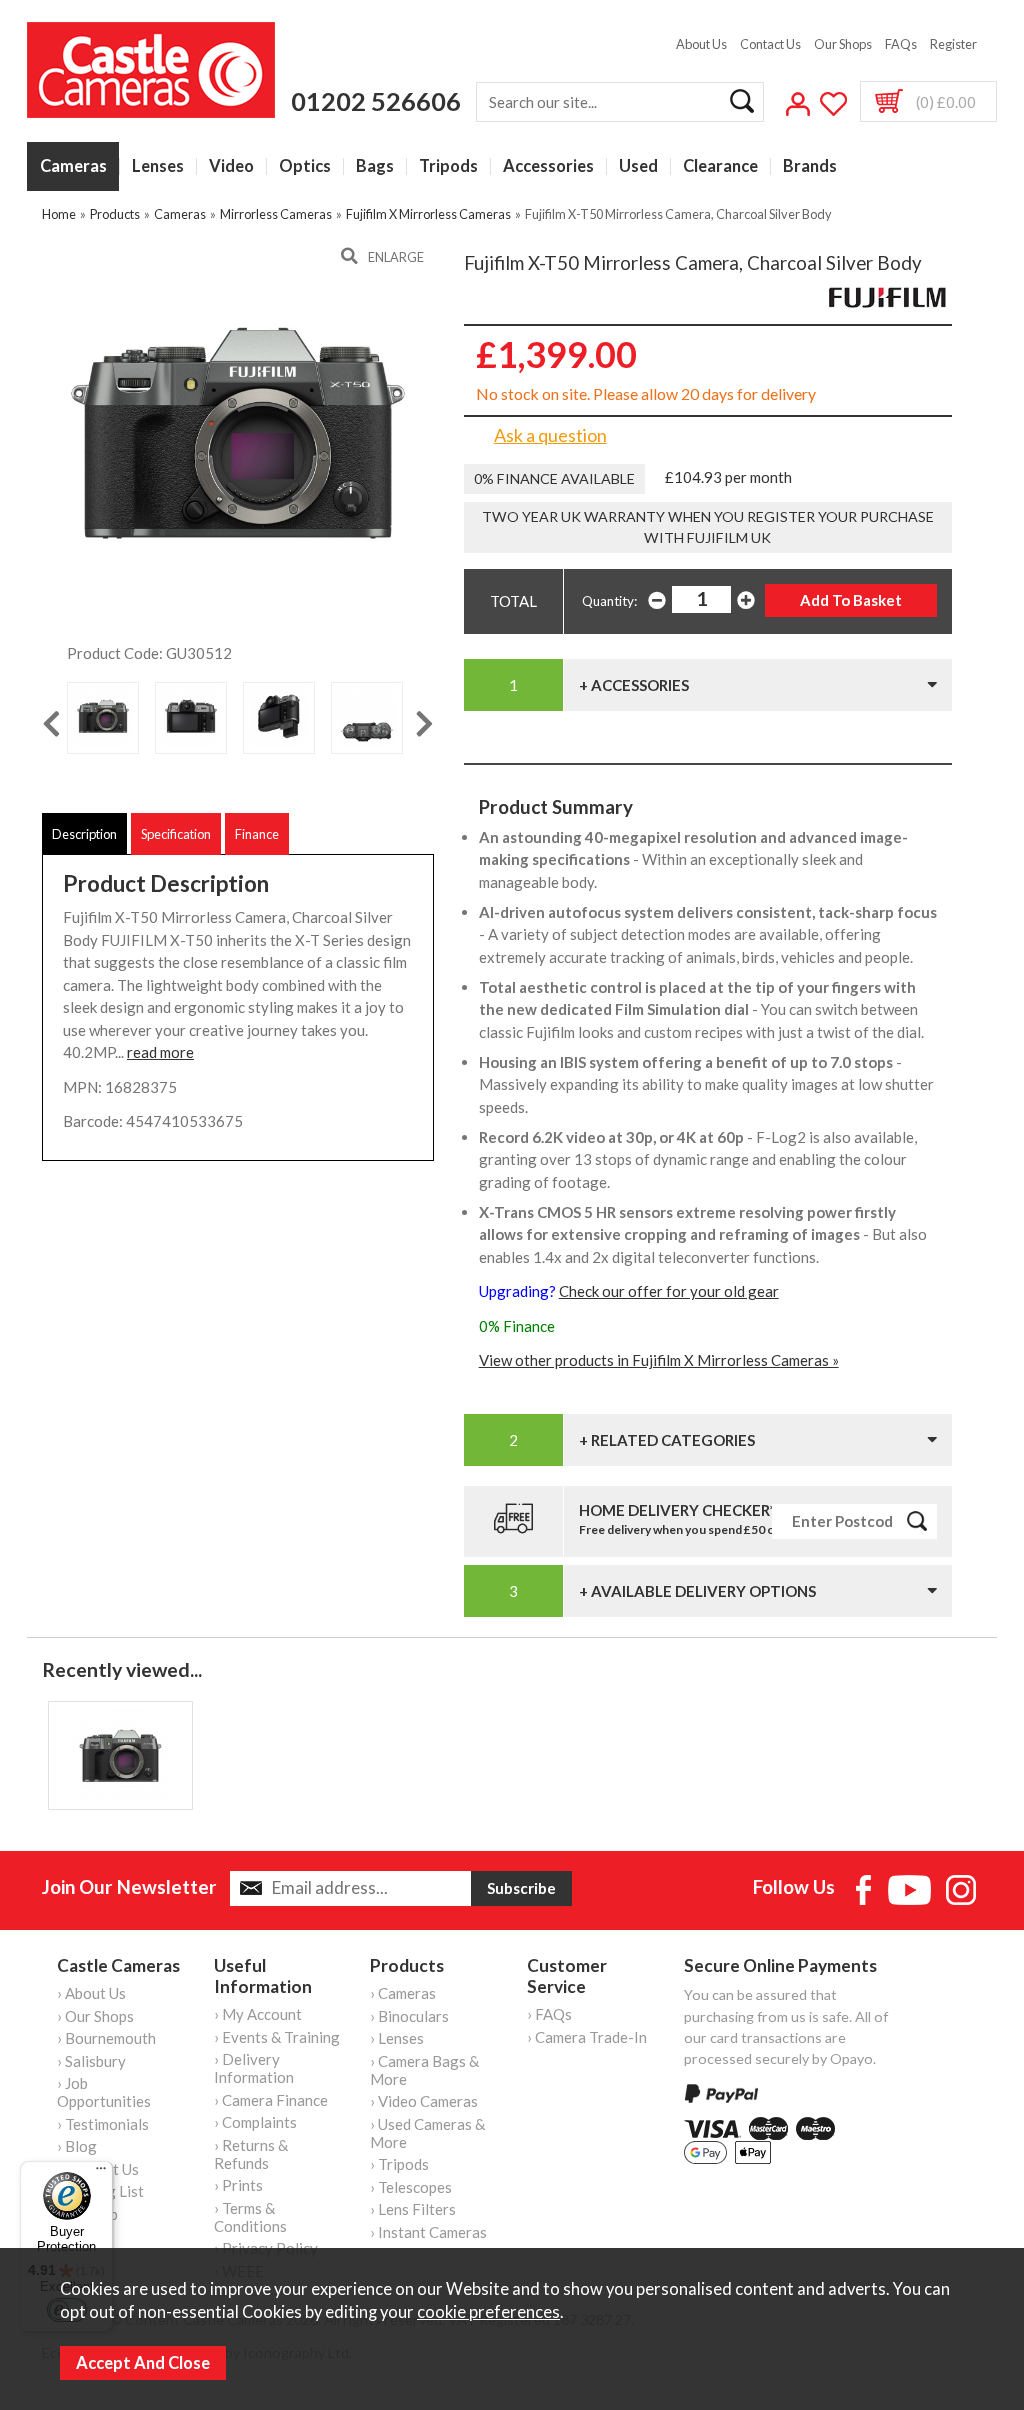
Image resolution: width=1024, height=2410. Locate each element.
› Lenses (397, 2038)
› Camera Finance (271, 2100)
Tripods (448, 166)
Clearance (720, 166)
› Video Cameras (424, 2101)
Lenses (158, 166)
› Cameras (403, 1993)
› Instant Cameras (428, 2232)
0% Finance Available (554, 478)
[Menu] (101, 2173)
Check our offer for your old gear (669, 1291)
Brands (810, 166)
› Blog (77, 2146)
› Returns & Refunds (251, 2154)
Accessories (548, 166)
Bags (375, 166)
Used (638, 166)
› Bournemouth (106, 2038)
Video (231, 166)
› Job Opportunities (104, 2092)
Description (84, 834)
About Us (701, 44)
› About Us (91, 1993)
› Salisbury (91, 2061)
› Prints (238, 2185)
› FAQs (549, 2014)
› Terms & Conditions (250, 2217)
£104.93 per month (728, 477)
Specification (176, 834)
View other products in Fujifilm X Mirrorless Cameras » (659, 1360)
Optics (305, 166)
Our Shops (843, 44)
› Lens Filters (413, 2209)
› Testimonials (103, 2124)
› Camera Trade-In (587, 2037)
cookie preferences (488, 2312)
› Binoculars (409, 2016)
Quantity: (609, 601)
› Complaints (255, 2122)
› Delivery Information (254, 2068)
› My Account (258, 2014)
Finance (257, 834)
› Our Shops (95, 2016)
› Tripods (399, 2164)
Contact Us (770, 44)
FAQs (901, 44)
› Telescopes (411, 2187)
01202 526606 (376, 101)
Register (953, 44)
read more (160, 1052)
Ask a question (550, 435)
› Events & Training (277, 2037)
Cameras (73, 166)
